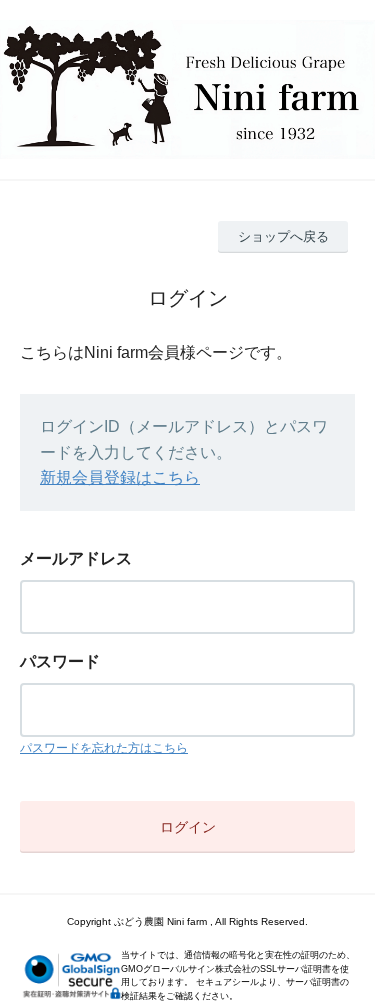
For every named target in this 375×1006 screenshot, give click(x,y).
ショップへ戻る (283, 236)
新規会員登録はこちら (120, 477)
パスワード (60, 661)
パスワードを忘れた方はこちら (104, 748)
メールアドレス (76, 558)
